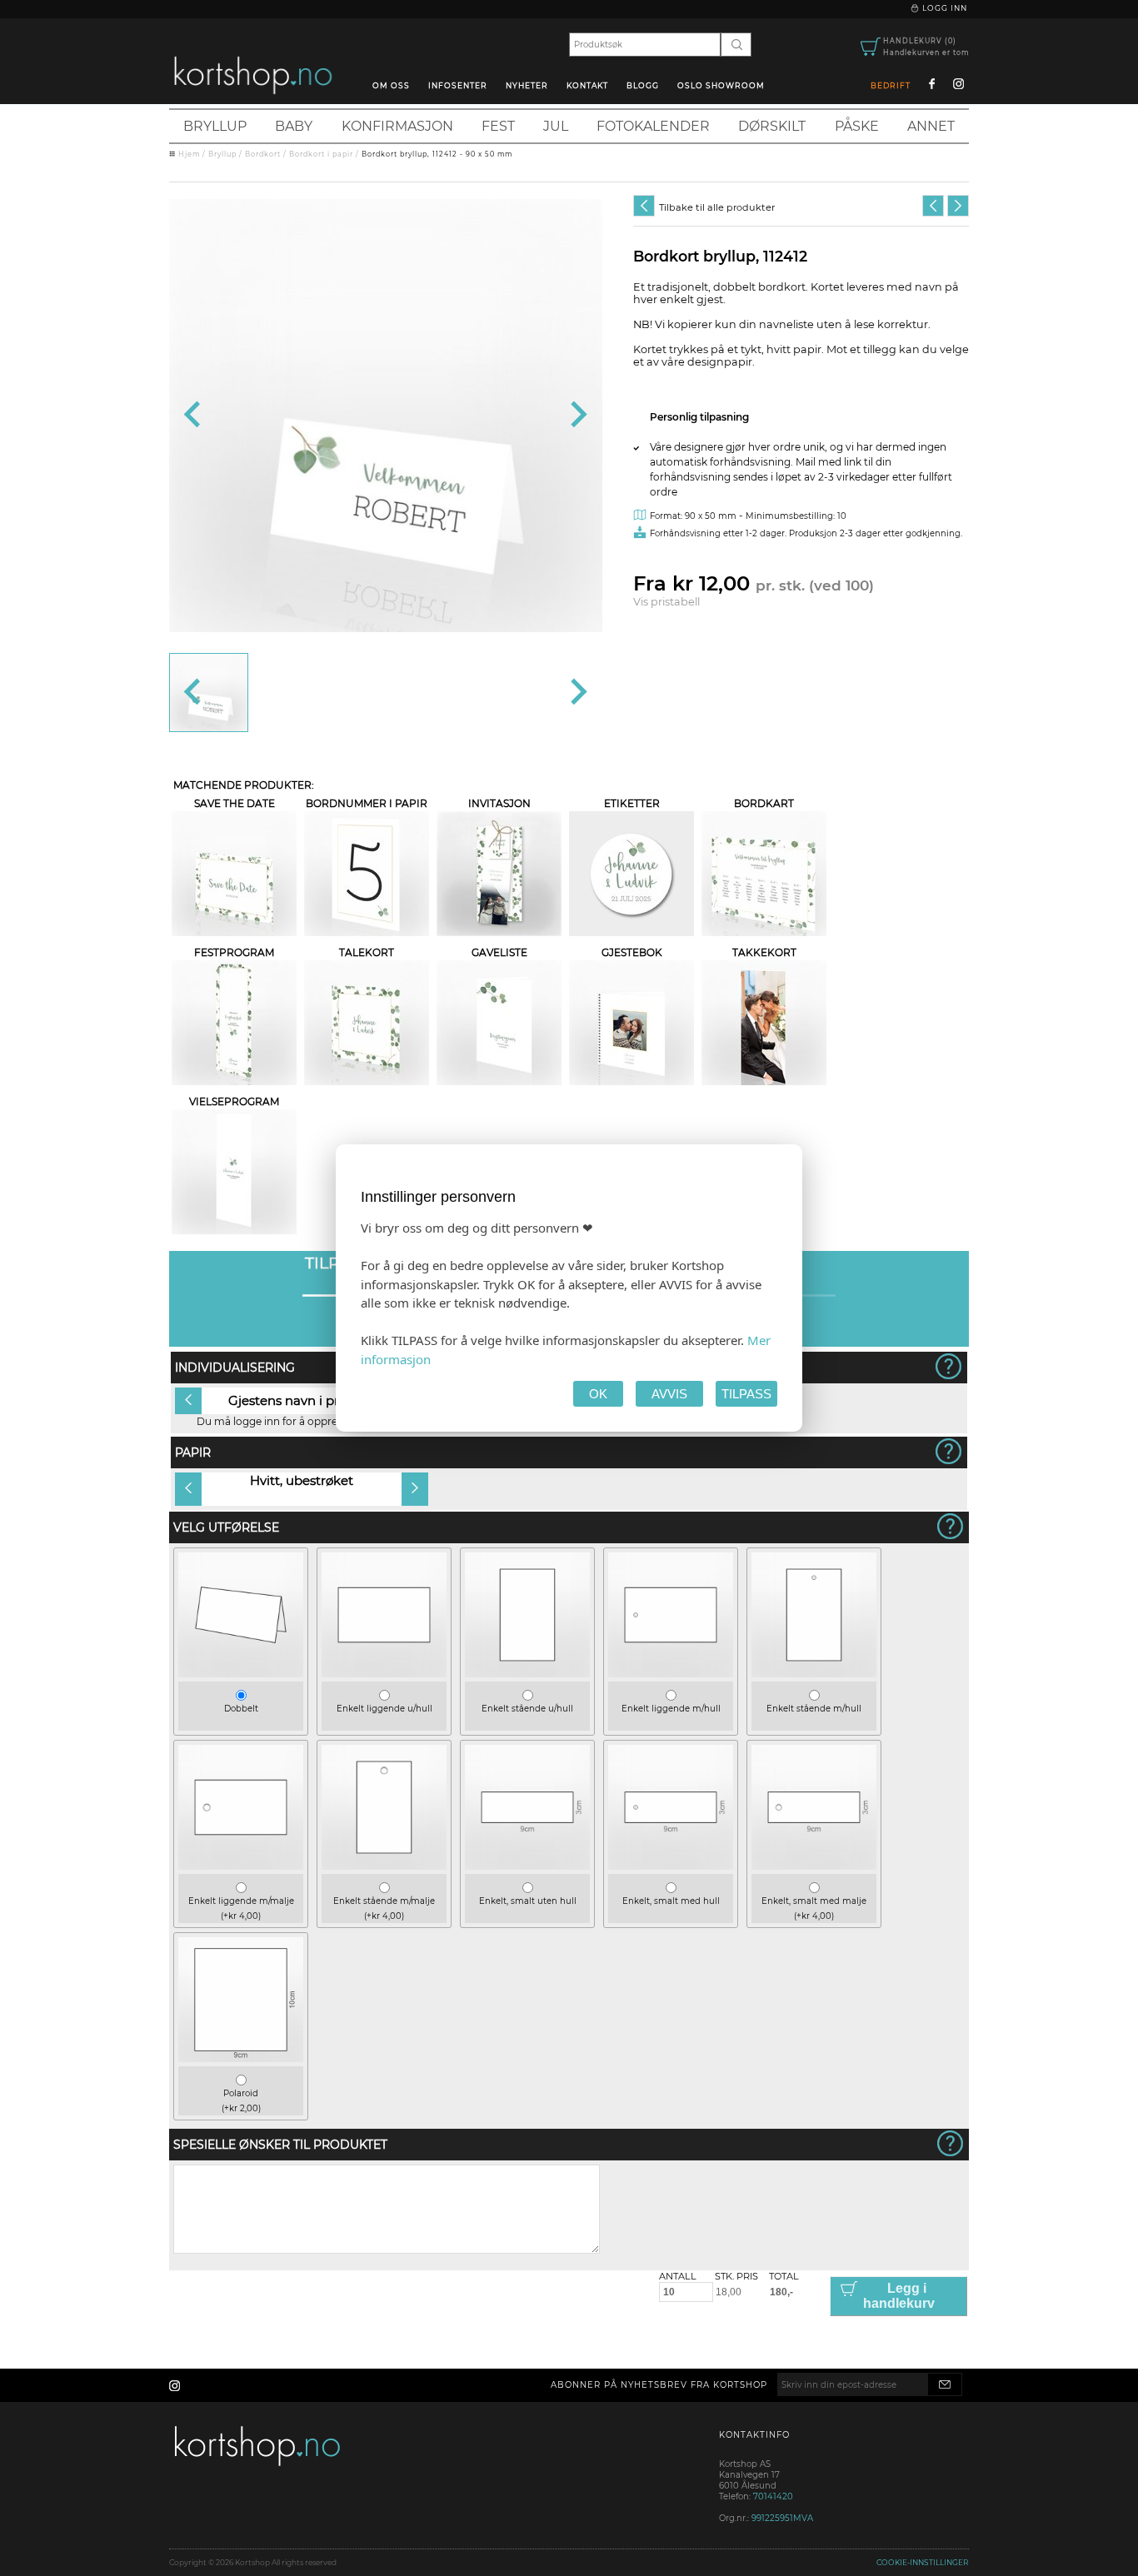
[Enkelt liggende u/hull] (384, 1674)
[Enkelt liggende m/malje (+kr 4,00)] (241, 1866)
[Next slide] (577, 416)
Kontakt (587, 85)
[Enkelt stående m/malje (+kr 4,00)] (384, 1866)
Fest (498, 126)
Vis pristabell (666, 602)
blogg (643, 85)
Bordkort (263, 154)
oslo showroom (721, 85)
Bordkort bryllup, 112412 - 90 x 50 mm (437, 154)
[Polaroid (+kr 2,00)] (241, 2058)
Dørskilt (772, 126)
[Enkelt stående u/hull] (527, 1674)
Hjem (189, 154)
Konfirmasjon (397, 126)
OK (598, 1394)
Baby (294, 126)
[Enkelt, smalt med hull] (671, 1866)
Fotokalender (653, 126)
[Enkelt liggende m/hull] (671, 1674)
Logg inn (943, 8)
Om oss (391, 85)
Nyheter (527, 85)
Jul (556, 126)
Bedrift (891, 85)
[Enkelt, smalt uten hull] (527, 1866)
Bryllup (215, 126)
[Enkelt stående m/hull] (814, 1674)
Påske (857, 126)
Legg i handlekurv (899, 2296)
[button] (209, 693)
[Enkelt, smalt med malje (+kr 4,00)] (814, 1866)
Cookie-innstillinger (923, 2562)
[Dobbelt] (241, 1674)
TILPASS (746, 1394)
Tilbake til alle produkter (717, 207)
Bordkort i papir (321, 154)
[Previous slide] (194, 416)
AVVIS (669, 1394)
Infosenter (458, 85)
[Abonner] (945, 2384)
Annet (931, 126)
